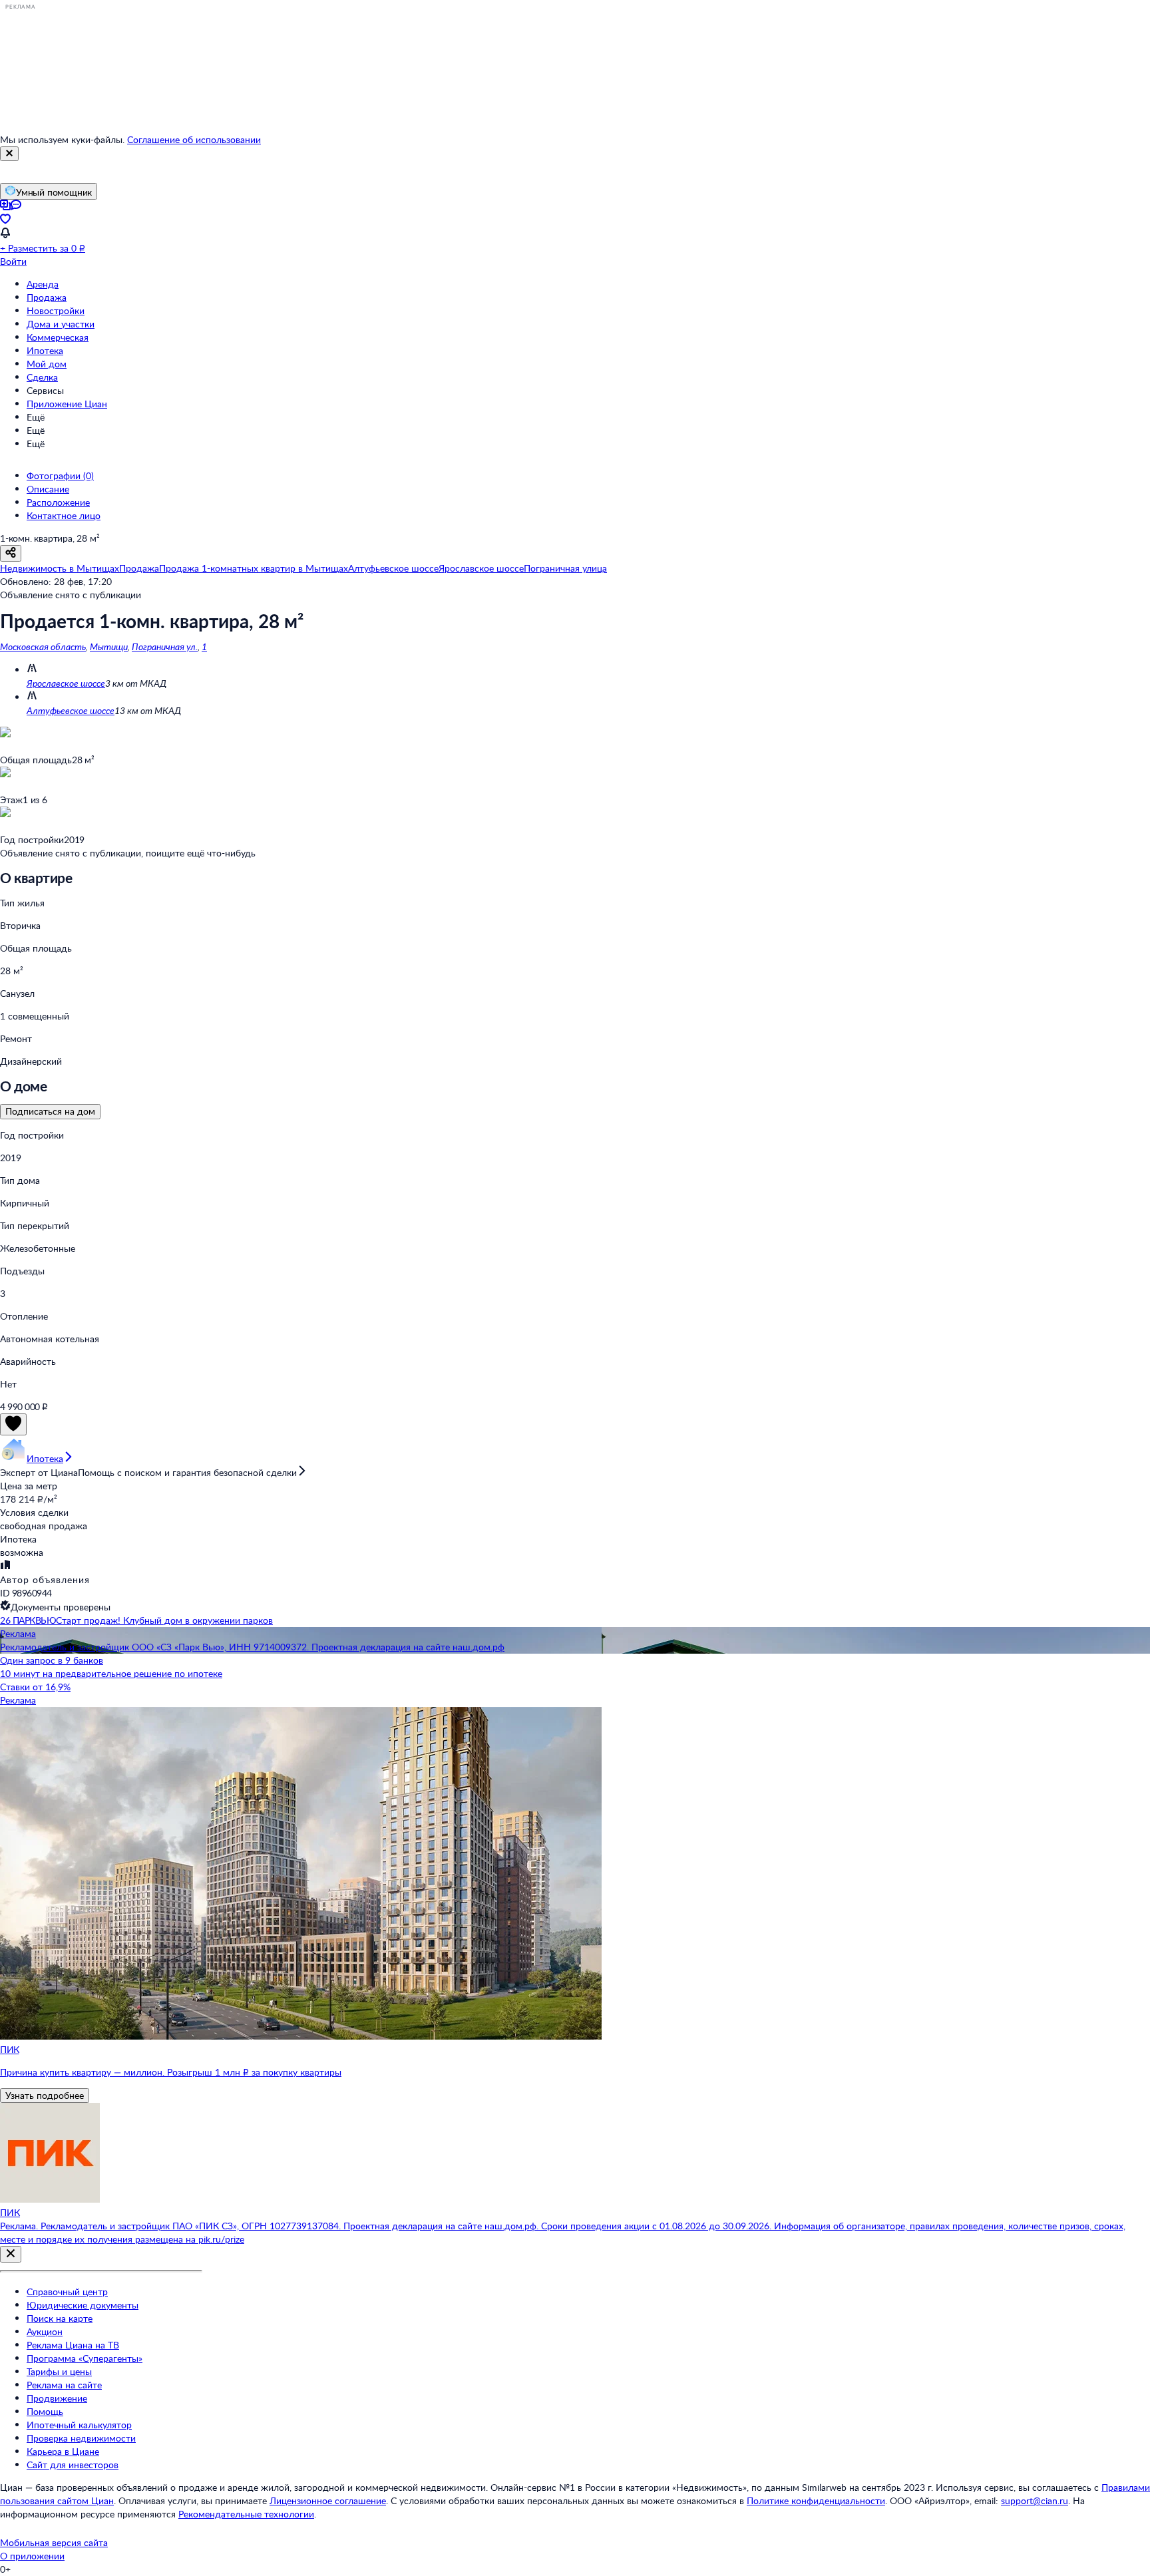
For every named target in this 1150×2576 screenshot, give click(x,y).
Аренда (43, 284)
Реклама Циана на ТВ (73, 2345)
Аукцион (45, 2331)
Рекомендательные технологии (246, 2514)
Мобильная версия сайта (54, 2542)
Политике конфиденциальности (816, 2500)
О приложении (32, 2556)
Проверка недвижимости (81, 2438)
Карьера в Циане (63, 2451)
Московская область (43, 646)
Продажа (47, 297)
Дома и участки (61, 324)
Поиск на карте (60, 2318)
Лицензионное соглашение (328, 2500)
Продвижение (57, 2398)
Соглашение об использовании (194, 139)
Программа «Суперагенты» (85, 2358)
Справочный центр (67, 2292)
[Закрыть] (9, 154)
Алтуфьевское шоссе (71, 710)
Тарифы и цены (59, 2371)
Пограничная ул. (165, 646)
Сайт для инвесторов (73, 2465)
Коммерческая (58, 337)
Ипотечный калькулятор (79, 2425)
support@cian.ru (1035, 2500)
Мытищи (109, 646)
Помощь (45, 2411)
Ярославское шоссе (66, 683)
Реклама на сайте (64, 2385)
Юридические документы (83, 2305)
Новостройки (56, 310)
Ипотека (45, 350)
